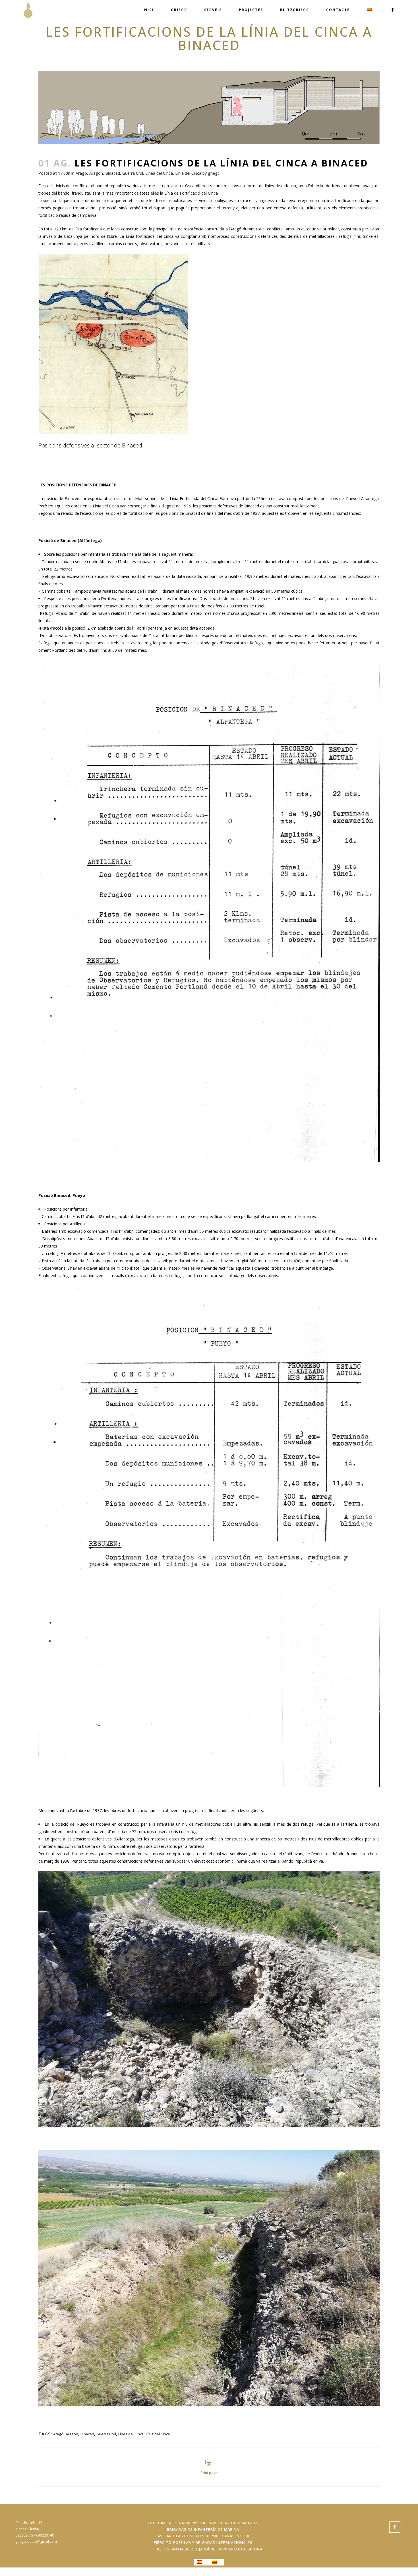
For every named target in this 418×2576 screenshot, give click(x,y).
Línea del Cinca (159, 173)
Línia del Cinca (188, 173)
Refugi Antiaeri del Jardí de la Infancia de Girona (210, 2549)
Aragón (96, 173)
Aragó (81, 173)
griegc (214, 173)
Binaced (113, 173)
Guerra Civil (133, 173)
